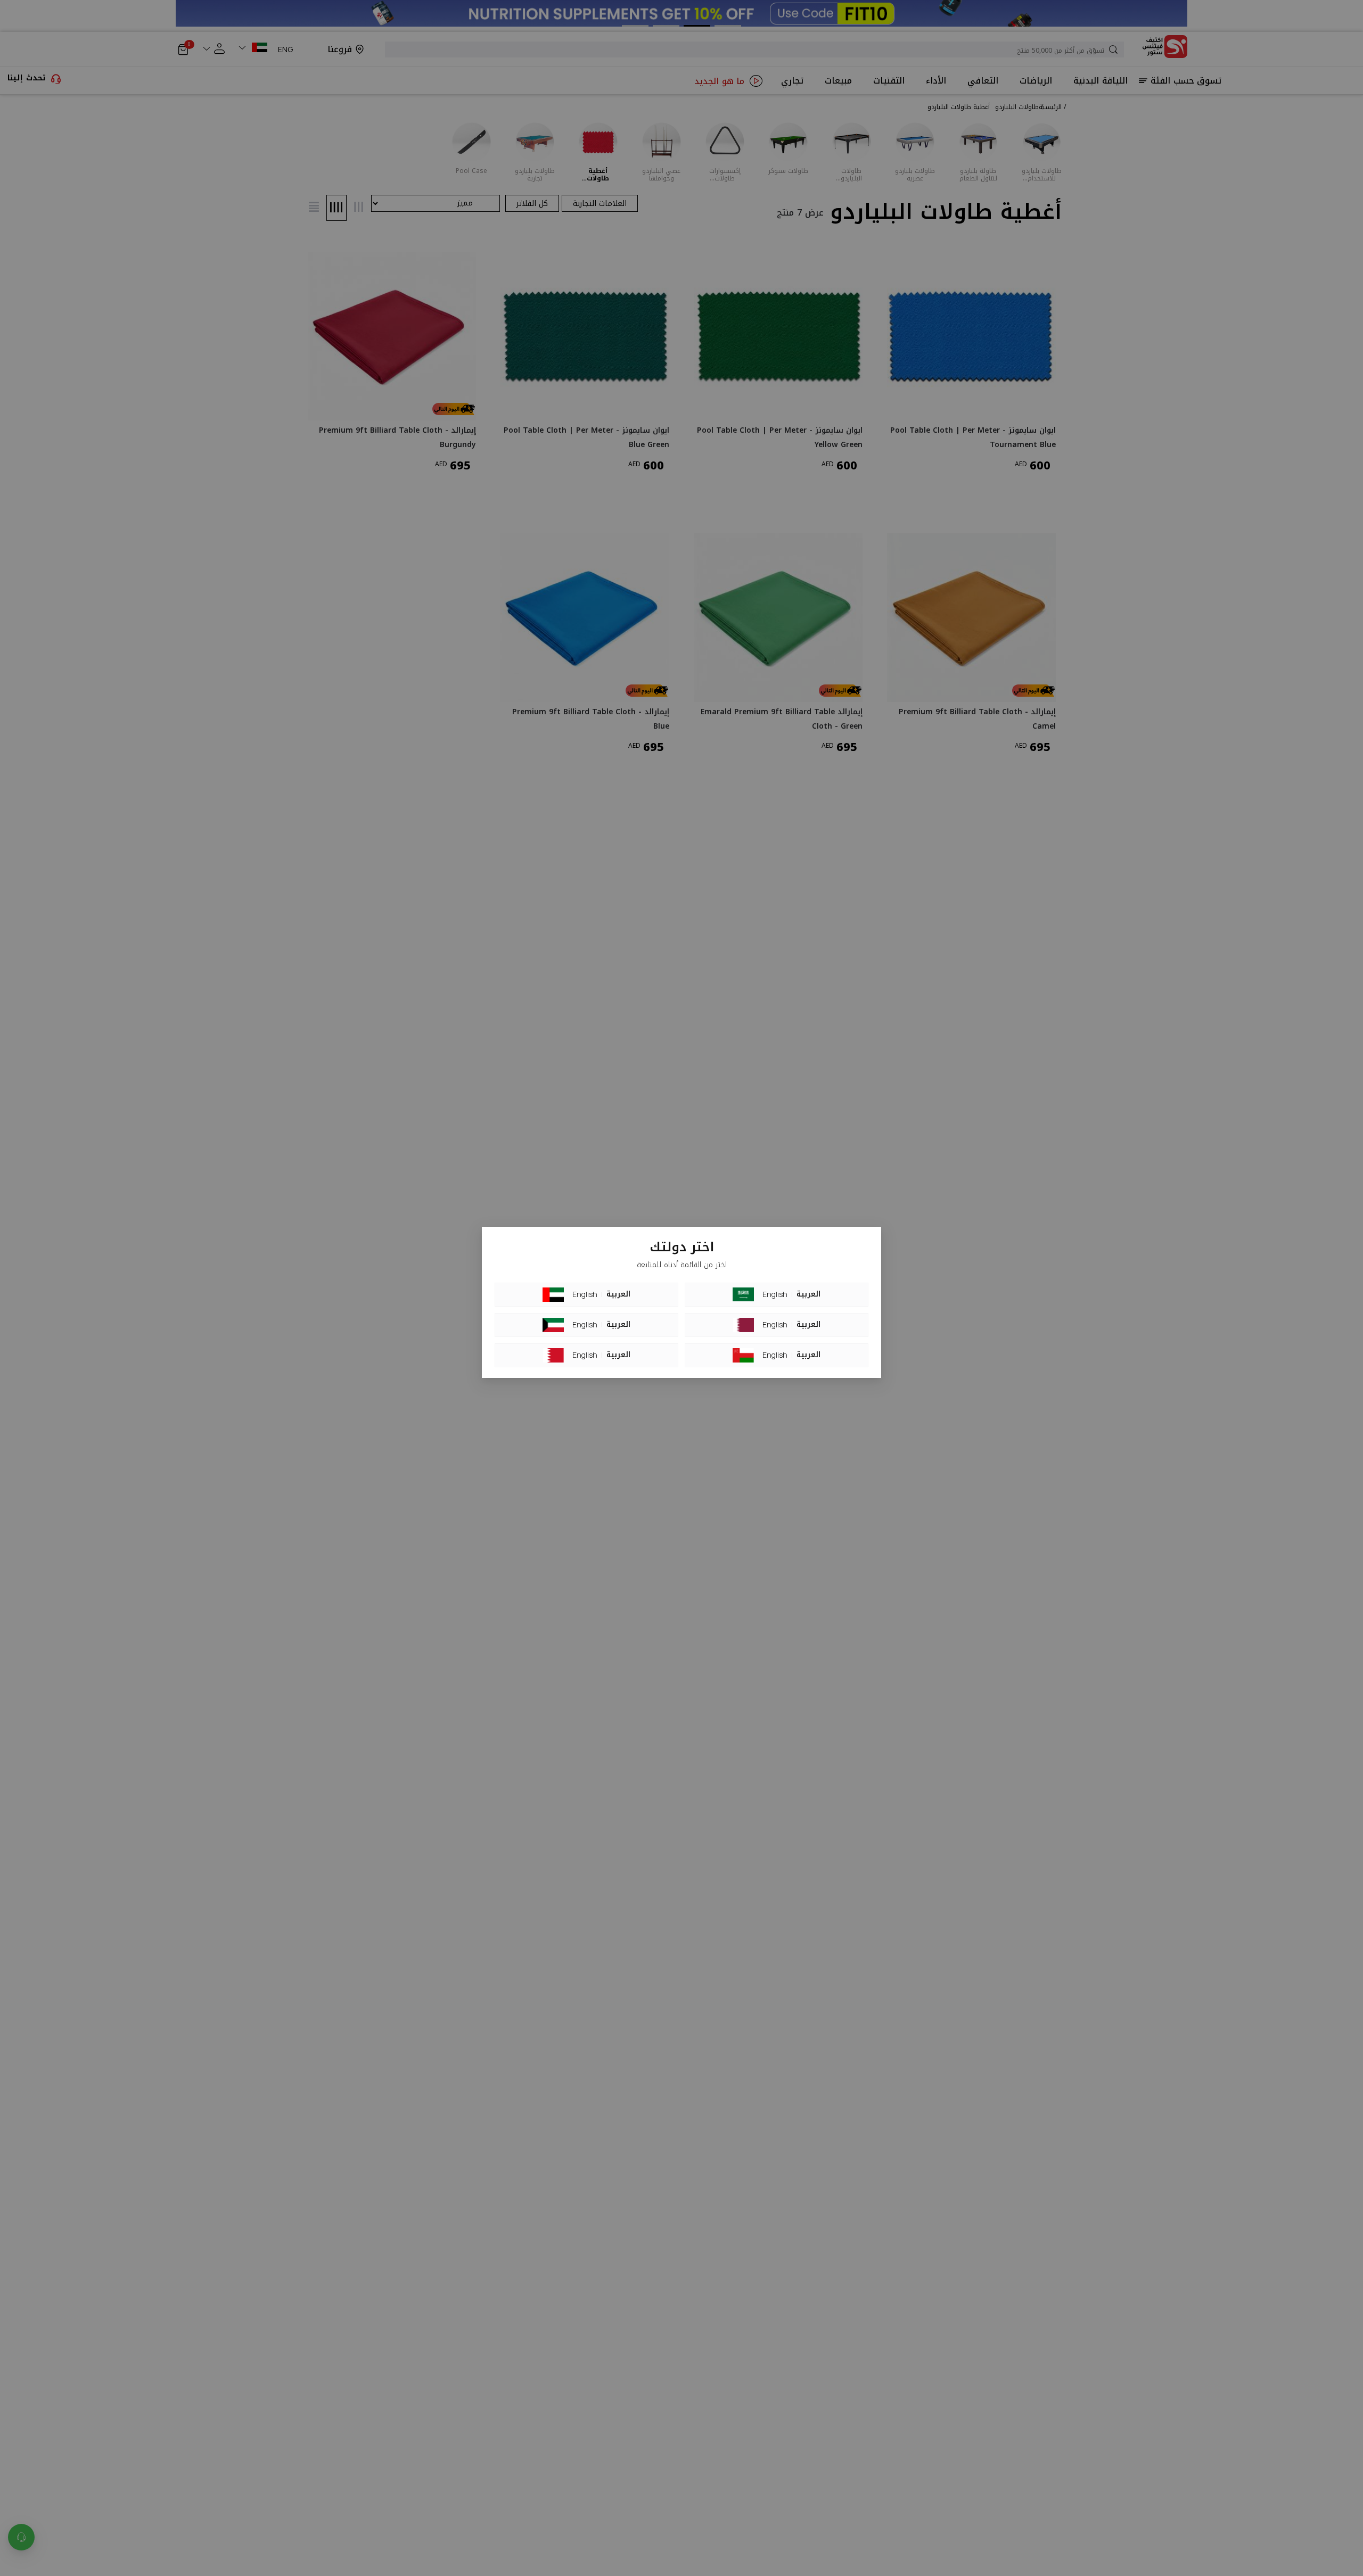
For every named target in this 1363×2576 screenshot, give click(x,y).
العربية (618, 1294)
